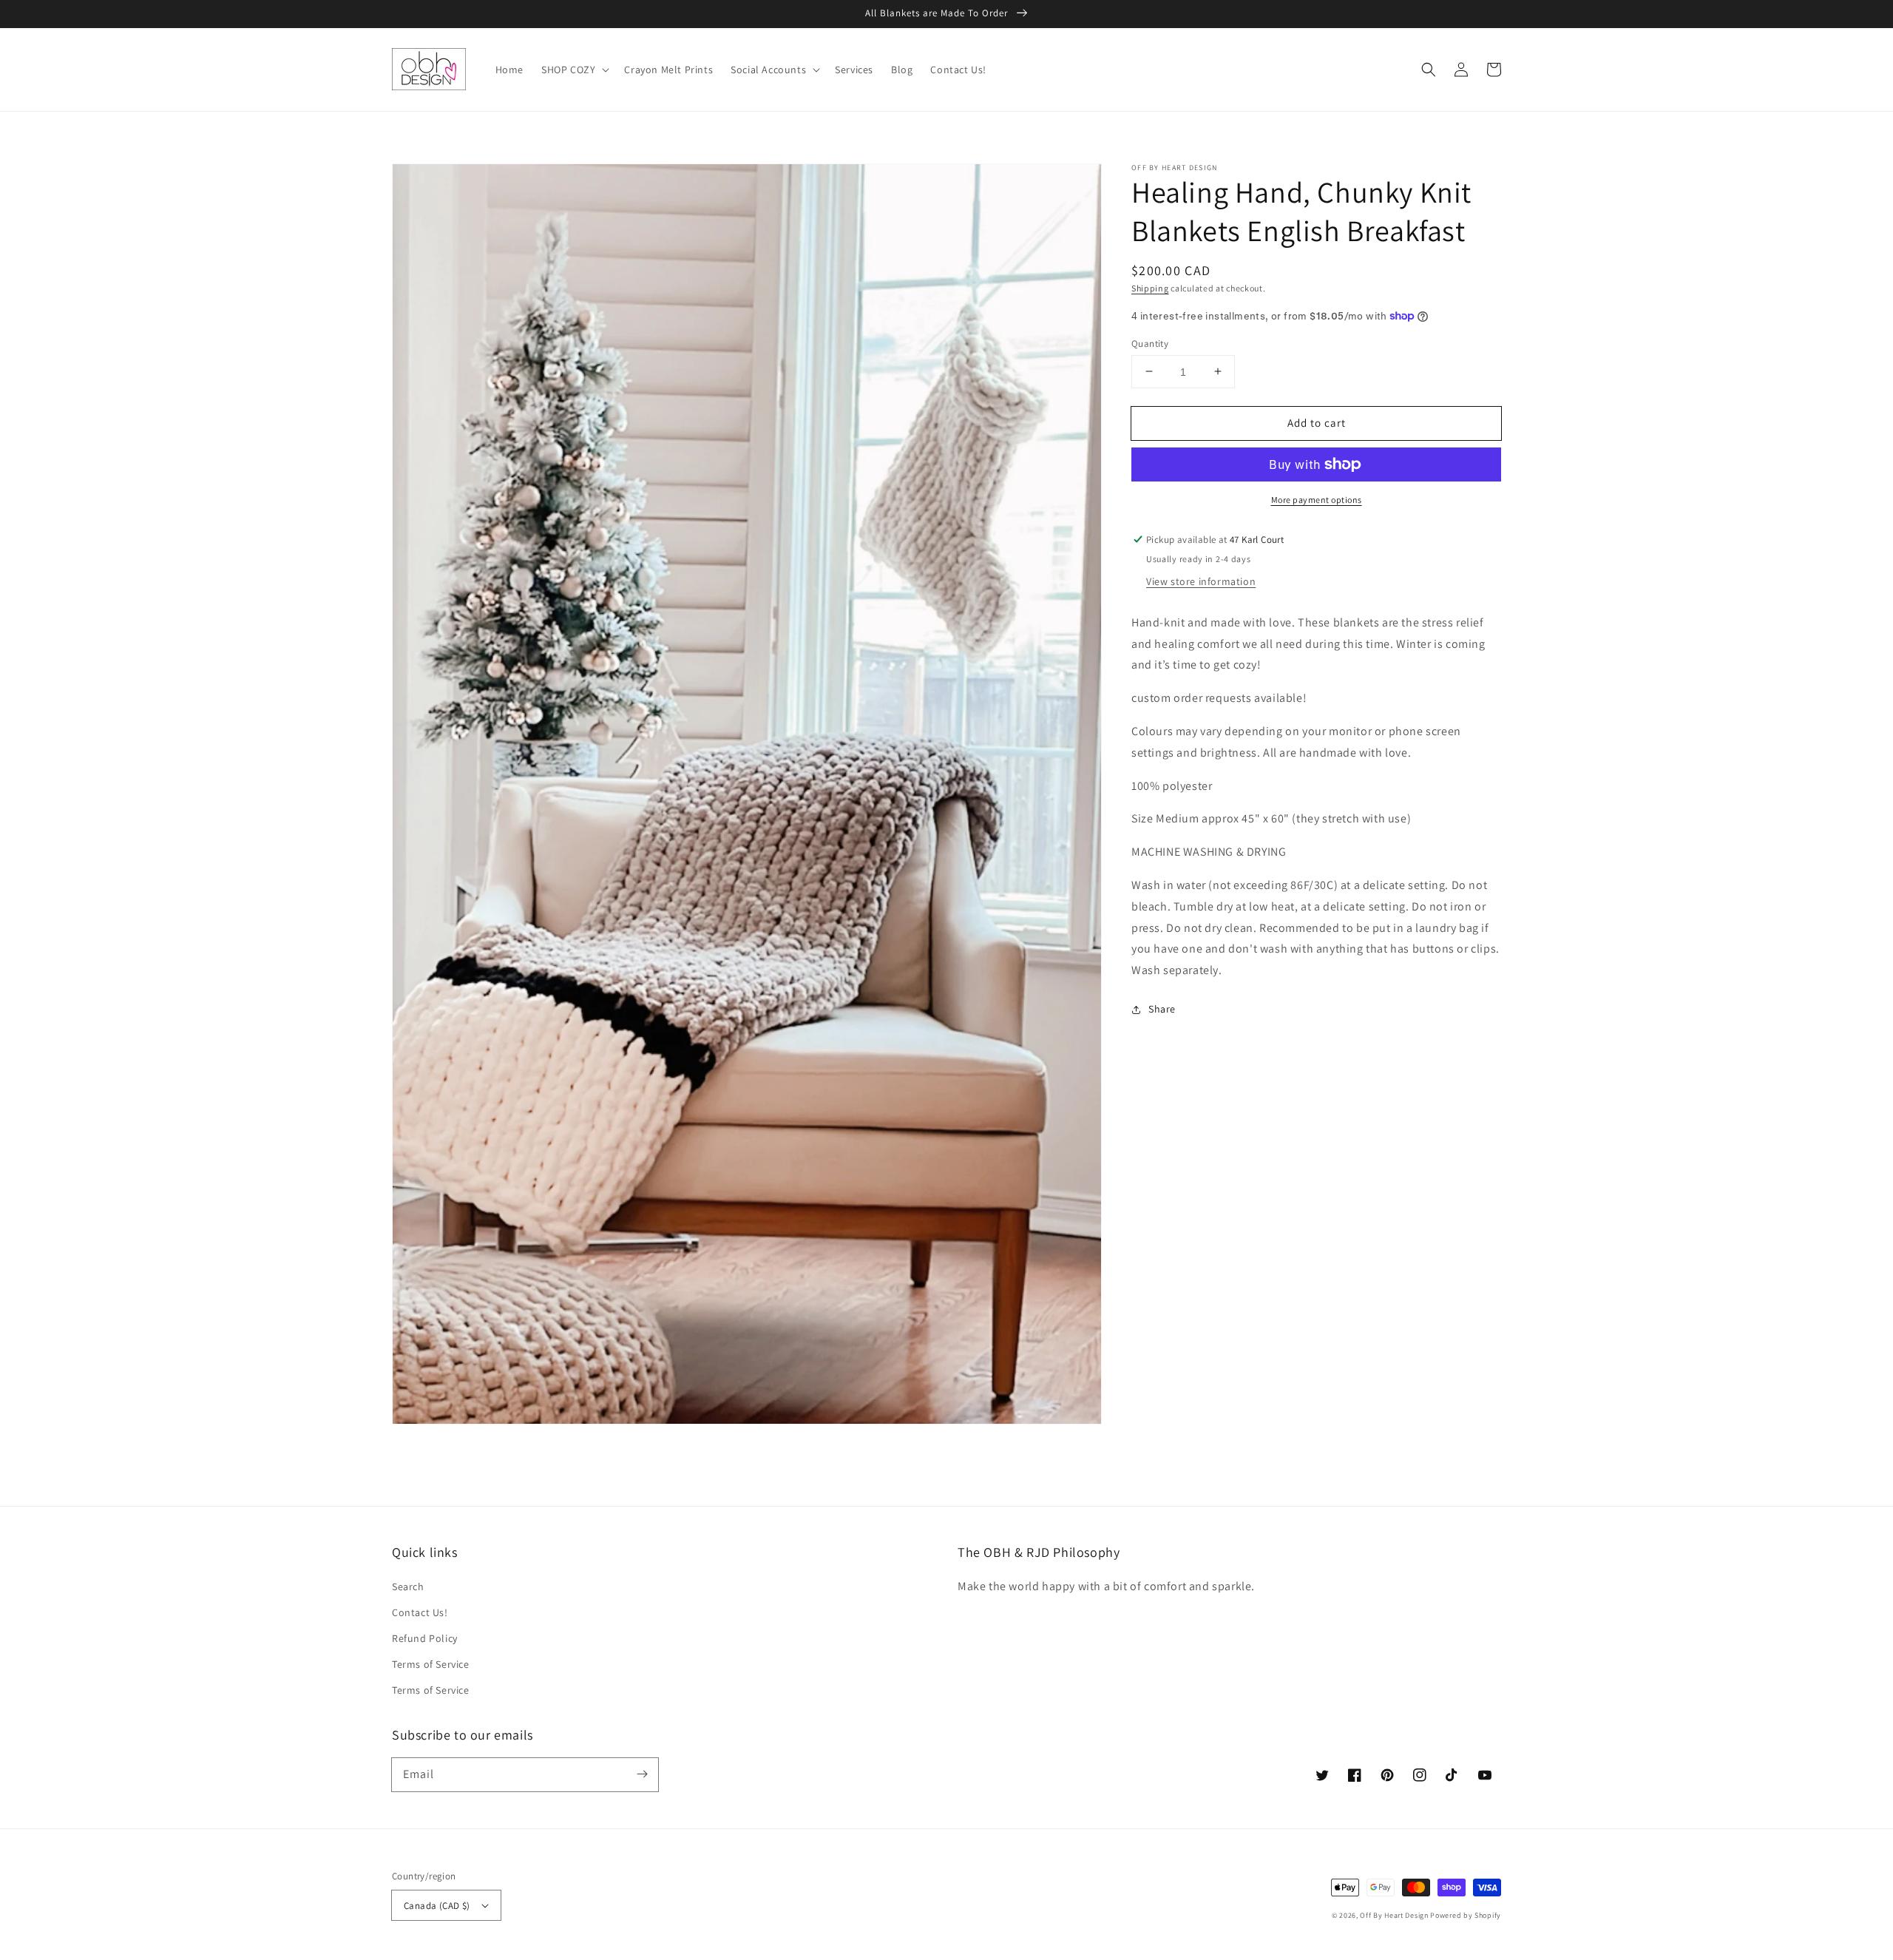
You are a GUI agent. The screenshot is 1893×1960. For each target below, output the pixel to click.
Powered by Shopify (1466, 1915)
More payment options (1317, 500)
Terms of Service (431, 1664)
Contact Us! (420, 1612)
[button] (1429, 70)
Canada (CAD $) (437, 1906)
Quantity (1150, 343)
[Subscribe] (642, 1774)
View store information (1201, 581)
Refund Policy (425, 1638)
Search (408, 1586)
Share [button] (1162, 1009)
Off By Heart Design (1394, 1915)
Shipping (1150, 288)
